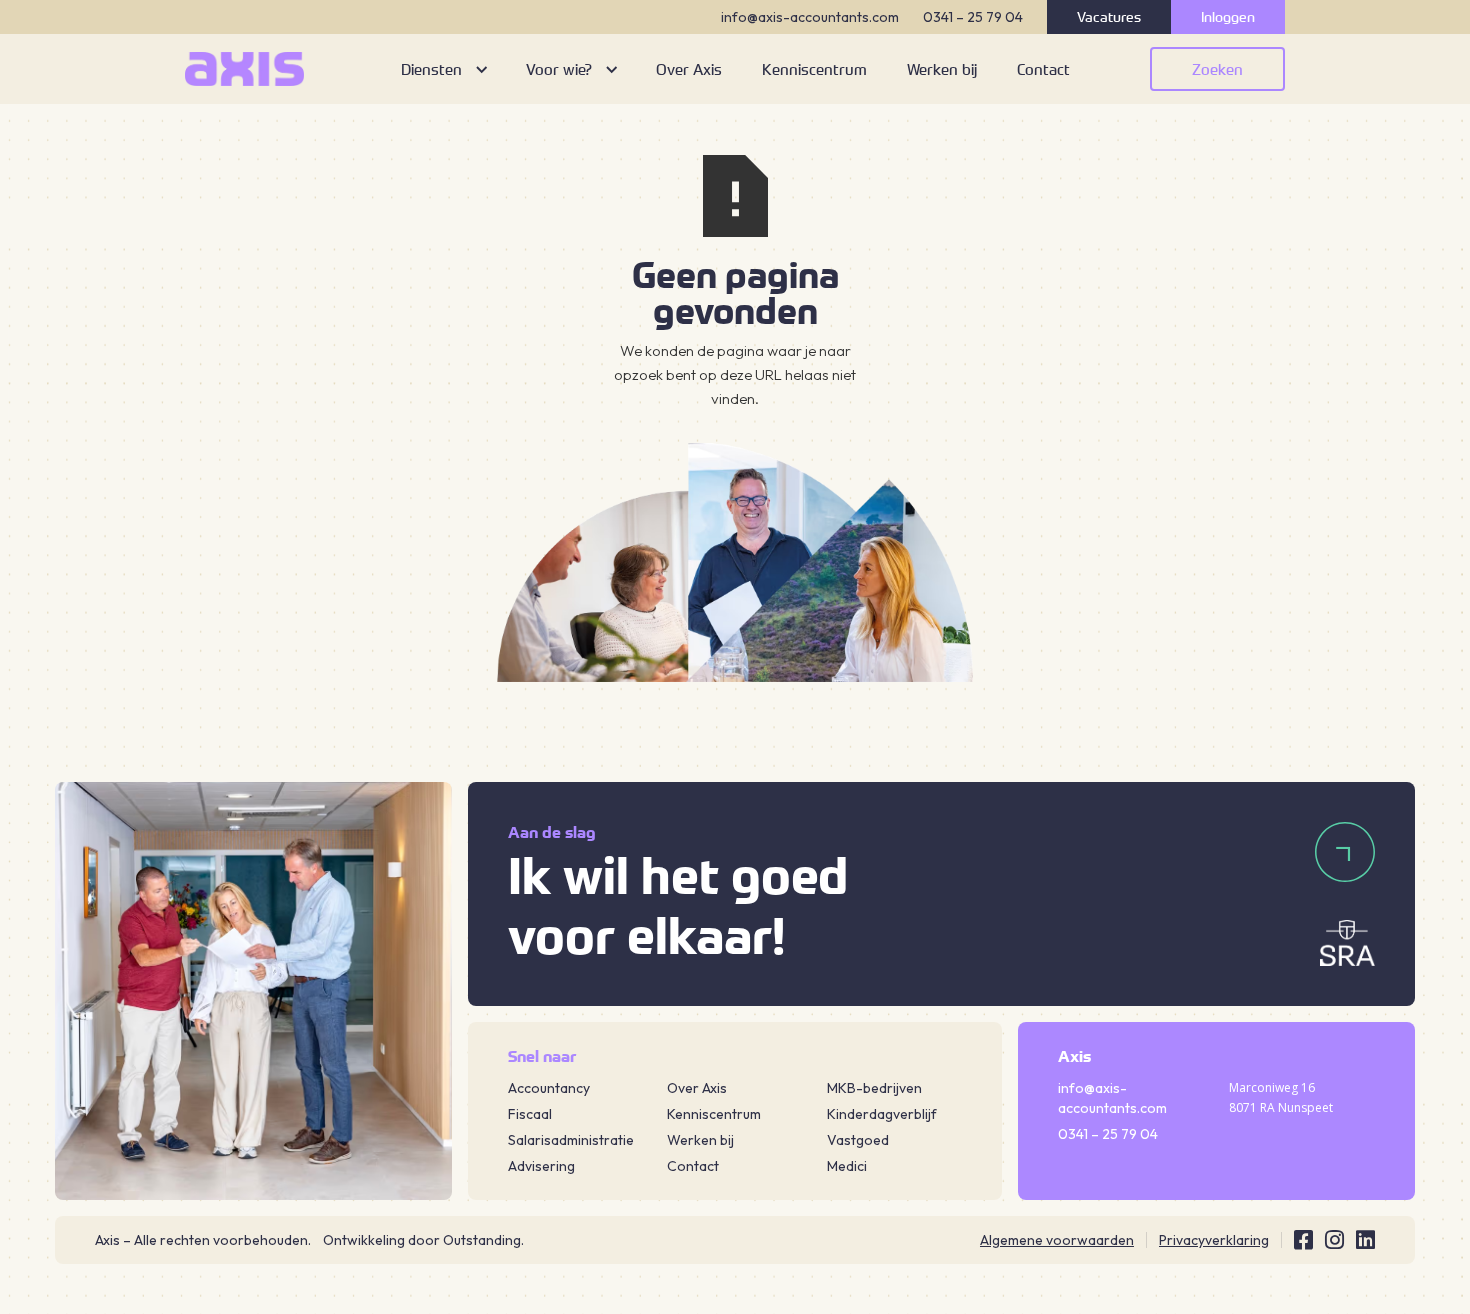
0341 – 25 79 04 (973, 17)
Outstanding (482, 1240)
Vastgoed (858, 1140)
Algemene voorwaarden (1057, 1240)
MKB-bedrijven (874, 1088)
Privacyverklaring (1214, 1240)
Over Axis (697, 1088)
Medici (847, 1166)
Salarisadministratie (571, 1140)
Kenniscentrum (714, 1114)
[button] (443, 69)
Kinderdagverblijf (882, 1114)
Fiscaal (530, 1114)
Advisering (541, 1166)
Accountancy (549, 1088)
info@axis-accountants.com (810, 17)
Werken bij (700, 1140)
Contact (693, 1166)
